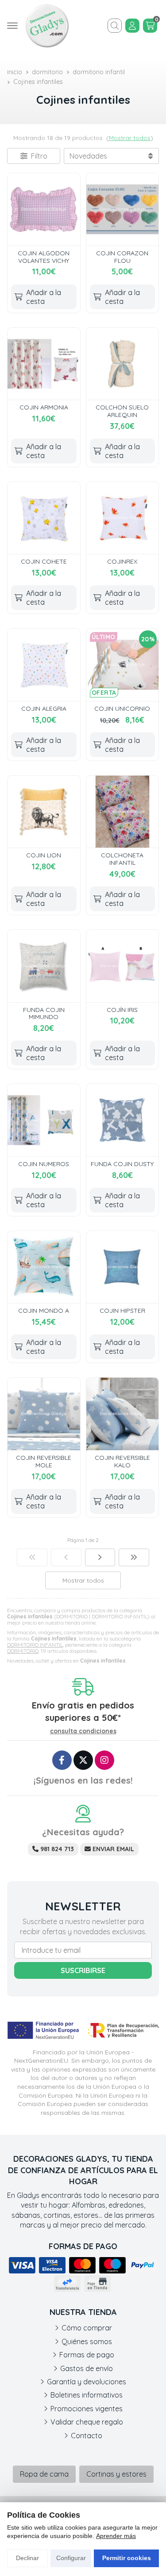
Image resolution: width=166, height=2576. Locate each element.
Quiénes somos (87, 2341)
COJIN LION (44, 855)
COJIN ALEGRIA (44, 708)
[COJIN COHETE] (44, 518)
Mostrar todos (130, 138)
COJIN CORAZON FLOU (122, 257)
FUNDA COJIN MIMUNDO (44, 1013)
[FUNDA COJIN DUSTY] (123, 1120)
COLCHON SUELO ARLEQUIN (122, 411)
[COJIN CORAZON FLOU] (123, 209)
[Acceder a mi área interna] (132, 26)
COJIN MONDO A (44, 1311)
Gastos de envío (87, 2368)
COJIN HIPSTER (122, 1311)
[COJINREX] (123, 518)
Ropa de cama (44, 2474)
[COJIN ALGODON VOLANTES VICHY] (44, 209)
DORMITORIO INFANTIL (35, 1645)
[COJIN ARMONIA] (44, 364)
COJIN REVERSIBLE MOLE (44, 1461)
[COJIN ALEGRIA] (44, 665)
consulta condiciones (83, 1731)
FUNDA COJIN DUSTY (122, 1164)
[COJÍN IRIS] (123, 966)
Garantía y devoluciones (87, 2382)
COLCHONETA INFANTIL (122, 859)
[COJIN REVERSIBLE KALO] (123, 1414)
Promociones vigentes (87, 2409)
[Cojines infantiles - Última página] (100, 1557)
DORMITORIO (23, 1651)
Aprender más (116, 2536)
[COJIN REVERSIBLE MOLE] (44, 1414)
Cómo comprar (87, 2328)
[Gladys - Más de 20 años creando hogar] (47, 26)
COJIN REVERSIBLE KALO (122, 1461)
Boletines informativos (87, 2395)
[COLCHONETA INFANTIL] (123, 812)
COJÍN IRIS (122, 1010)
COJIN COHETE (44, 561)
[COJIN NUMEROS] (44, 1120)
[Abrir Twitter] (83, 1760)
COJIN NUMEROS (44, 1164)
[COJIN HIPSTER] (123, 1267)
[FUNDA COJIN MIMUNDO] (44, 966)
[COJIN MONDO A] (44, 1267)
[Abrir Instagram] (104, 1760)
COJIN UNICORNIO (122, 708)
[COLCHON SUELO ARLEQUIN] (123, 364)
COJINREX (122, 561)
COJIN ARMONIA (44, 407)
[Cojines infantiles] (32, 1557)
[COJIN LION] (44, 812)
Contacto (87, 2436)
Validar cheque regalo (87, 2422)
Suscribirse (83, 1970)
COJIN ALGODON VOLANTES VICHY (44, 257)
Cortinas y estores (116, 2474)
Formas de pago (87, 2355)
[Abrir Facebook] (62, 1760)
